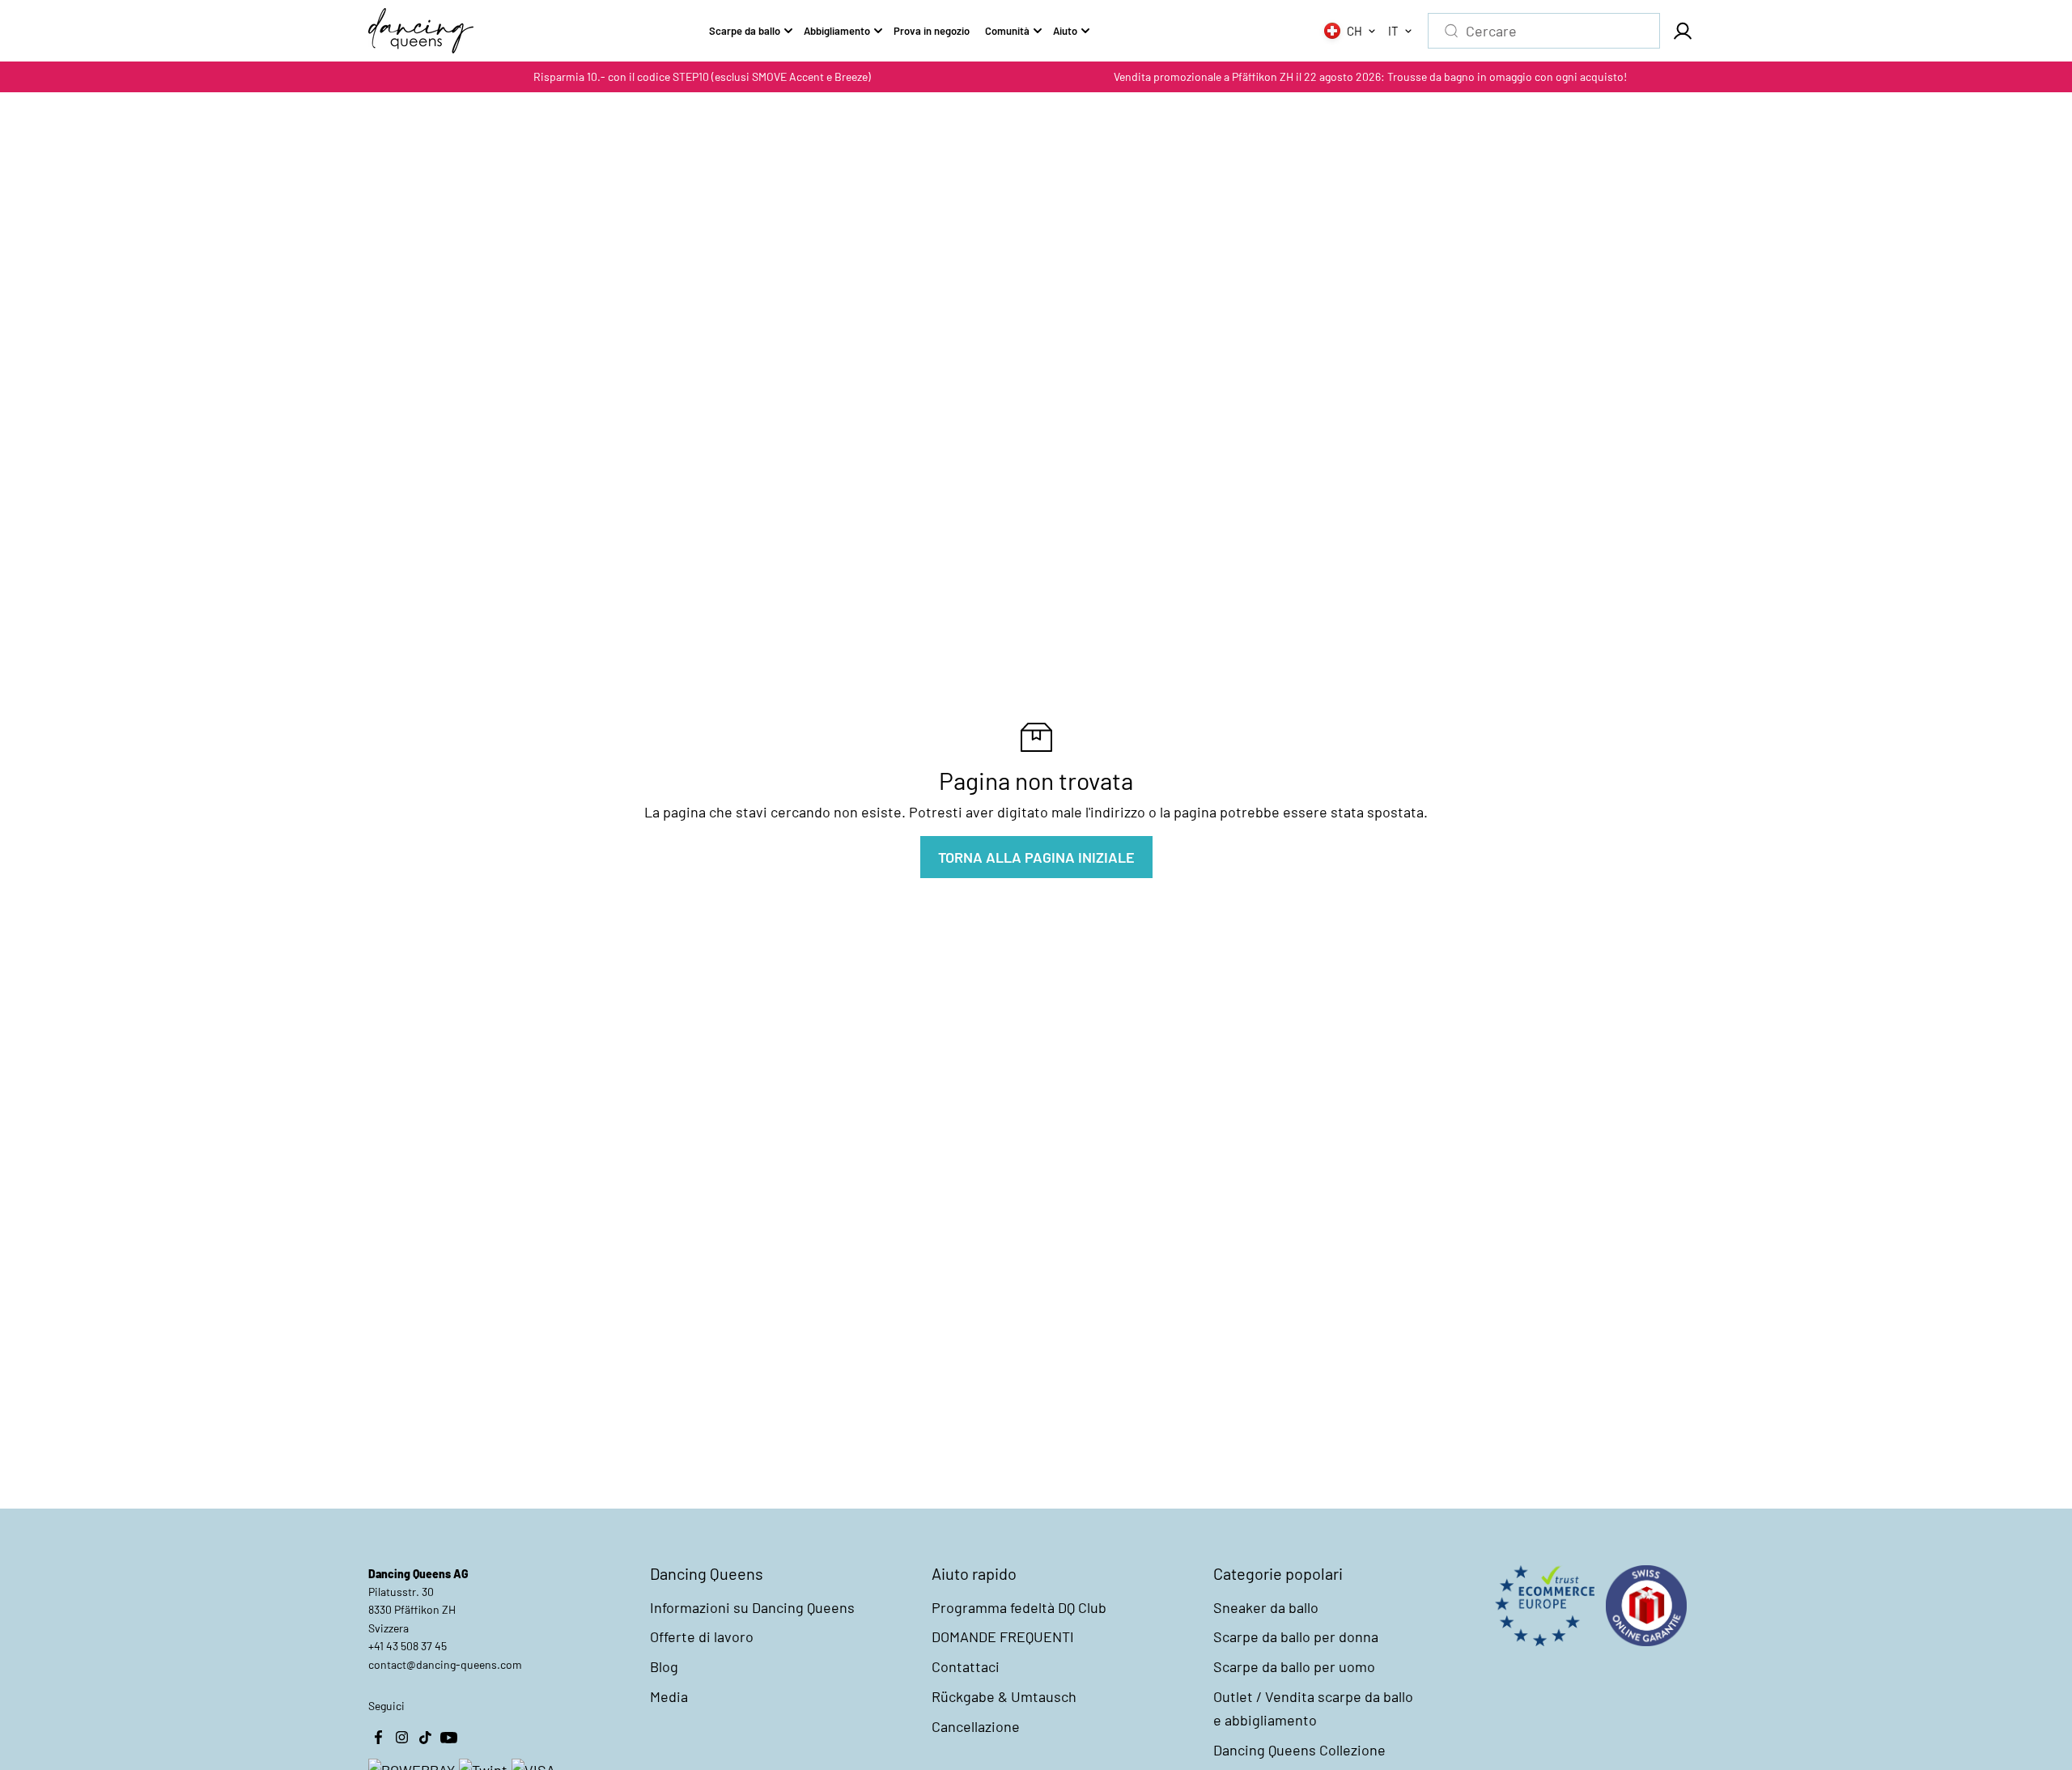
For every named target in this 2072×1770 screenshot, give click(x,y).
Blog (664, 1666)
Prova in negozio (932, 31)
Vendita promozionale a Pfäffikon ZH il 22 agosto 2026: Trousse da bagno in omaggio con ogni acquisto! (1370, 76)
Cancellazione (976, 1726)
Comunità (1007, 31)
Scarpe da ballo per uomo (1294, 1666)
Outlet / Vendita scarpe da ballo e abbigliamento (1313, 1708)
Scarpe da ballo (745, 31)
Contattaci (966, 1666)
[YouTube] (448, 1738)
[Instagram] (401, 1738)
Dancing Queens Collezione (1299, 1750)
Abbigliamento (837, 31)
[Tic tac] (425, 1738)
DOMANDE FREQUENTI (1003, 1636)
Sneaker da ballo (1266, 1607)
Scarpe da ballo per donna (1296, 1636)
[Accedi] (1682, 31)
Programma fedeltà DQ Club (1019, 1607)
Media (669, 1696)
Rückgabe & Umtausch (1004, 1696)
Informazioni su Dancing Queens (752, 1607)
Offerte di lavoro (702, 1636)
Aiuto (1065, 31)
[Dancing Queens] (421, 31)
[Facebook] (378, 1738)
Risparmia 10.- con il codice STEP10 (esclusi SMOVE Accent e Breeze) (702, 76)
